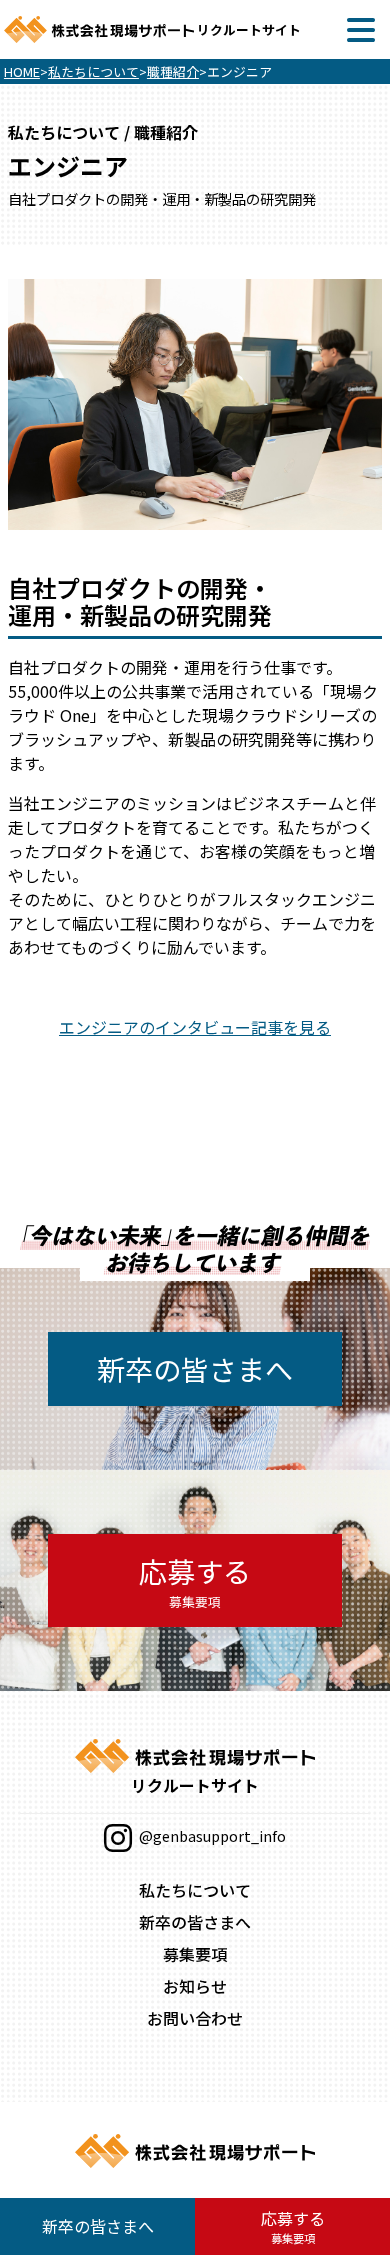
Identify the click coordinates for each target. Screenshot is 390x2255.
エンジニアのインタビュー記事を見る (195, 1027)
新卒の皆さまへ (195, 1369)
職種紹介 (173, 71)
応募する (195, 1581)
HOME (22, 71)
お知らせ (195, 1986)
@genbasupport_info (211, 1835)
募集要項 (195, 1954)
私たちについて (93, 71)
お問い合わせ (195, 2018)
